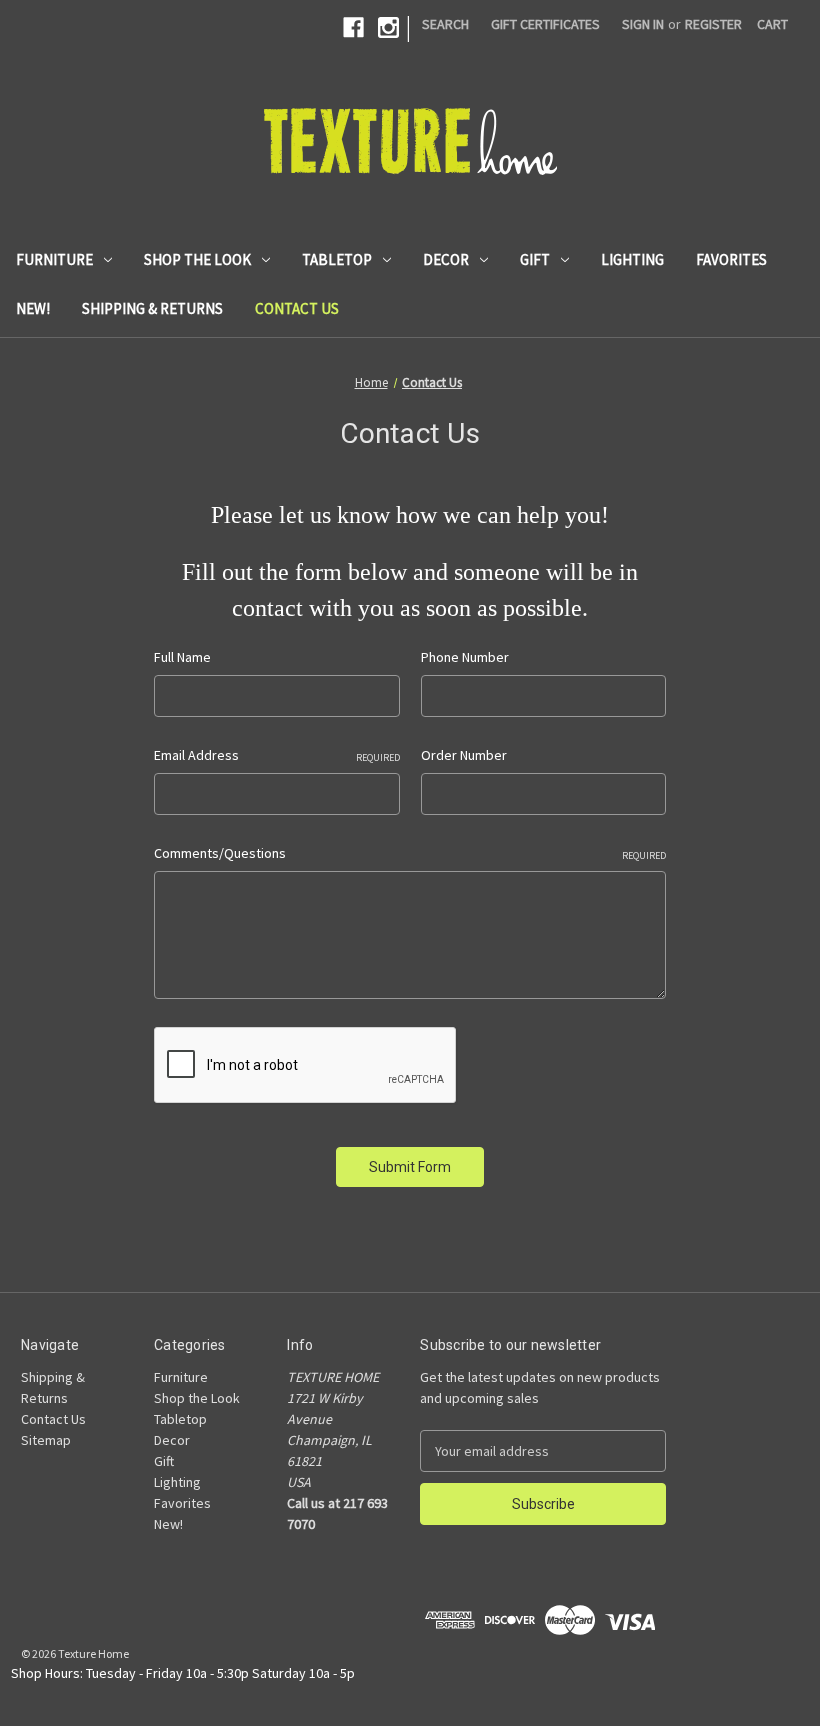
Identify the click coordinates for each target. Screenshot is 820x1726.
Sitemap (46, 1440)
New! (33, 308)
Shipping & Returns (152, 308)
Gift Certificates (545, 24)
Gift (535, 259)
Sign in (643, 24)
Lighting (632, 259)
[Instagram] (388, 27)
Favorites (731, 259)
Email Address (276, 755)
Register (713, 24)
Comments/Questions (410, 853)
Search (445, 24)
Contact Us (297, 308)
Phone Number (465, 657)
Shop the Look (197, 259)
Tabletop (337, 259)
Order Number (464, 755)
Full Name (182, 657)
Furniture (54, 259)
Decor (446, 259)
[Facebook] (353, 27)
